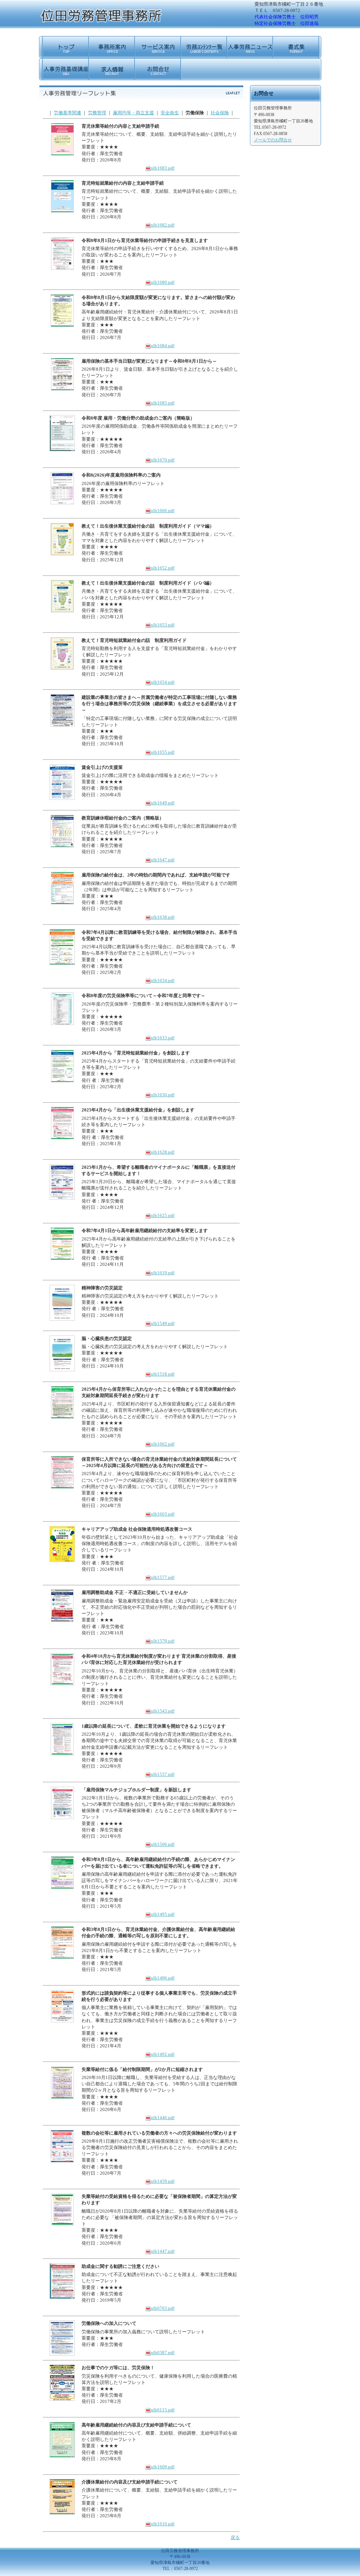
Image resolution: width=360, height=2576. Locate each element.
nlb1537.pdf (163, 1774)
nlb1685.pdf (163, 403)
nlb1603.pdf (163, 1514)
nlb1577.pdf (163, 1577)
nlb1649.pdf (163, 803)
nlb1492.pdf (163, 2054)
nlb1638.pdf (163, 917)
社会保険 (220, 113)
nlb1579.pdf (163, 1641)
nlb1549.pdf (163, 1323)
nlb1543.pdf (163, 1711)
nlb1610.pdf (163, 2524)
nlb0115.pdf (163, 2410)
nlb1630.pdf (163, 1095)
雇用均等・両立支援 (133, 113)
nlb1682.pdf (163, 225)
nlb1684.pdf (163, 346)
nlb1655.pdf (163, 752)
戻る (235, 2537)
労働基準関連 (67, 113)
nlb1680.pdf (163, 282)
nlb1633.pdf (163, 1038)
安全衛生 (170, 113)
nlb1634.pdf (163, 980)
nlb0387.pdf (163, 2352)
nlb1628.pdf (163, 1152)
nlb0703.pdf (163, 2308)
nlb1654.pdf (163, 682)
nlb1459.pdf (163, 2181)
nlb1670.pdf (163, 460)
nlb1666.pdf (163, 511)
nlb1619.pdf (163, 1273)
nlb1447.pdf (163, 2251)
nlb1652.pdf (163, 568)
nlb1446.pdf (163, 2118)
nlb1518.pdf (163, 1374)
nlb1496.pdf (163, 1978)
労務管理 (97, 113)
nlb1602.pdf (163, 1444)
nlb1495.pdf (163, 1914)
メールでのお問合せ (273, 140)
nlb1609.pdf (163, 2467)
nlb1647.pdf (163, 860)
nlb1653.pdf (163, 625)
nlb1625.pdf (163, 1215)
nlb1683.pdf (163, 168)
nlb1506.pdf (163, 1844)
